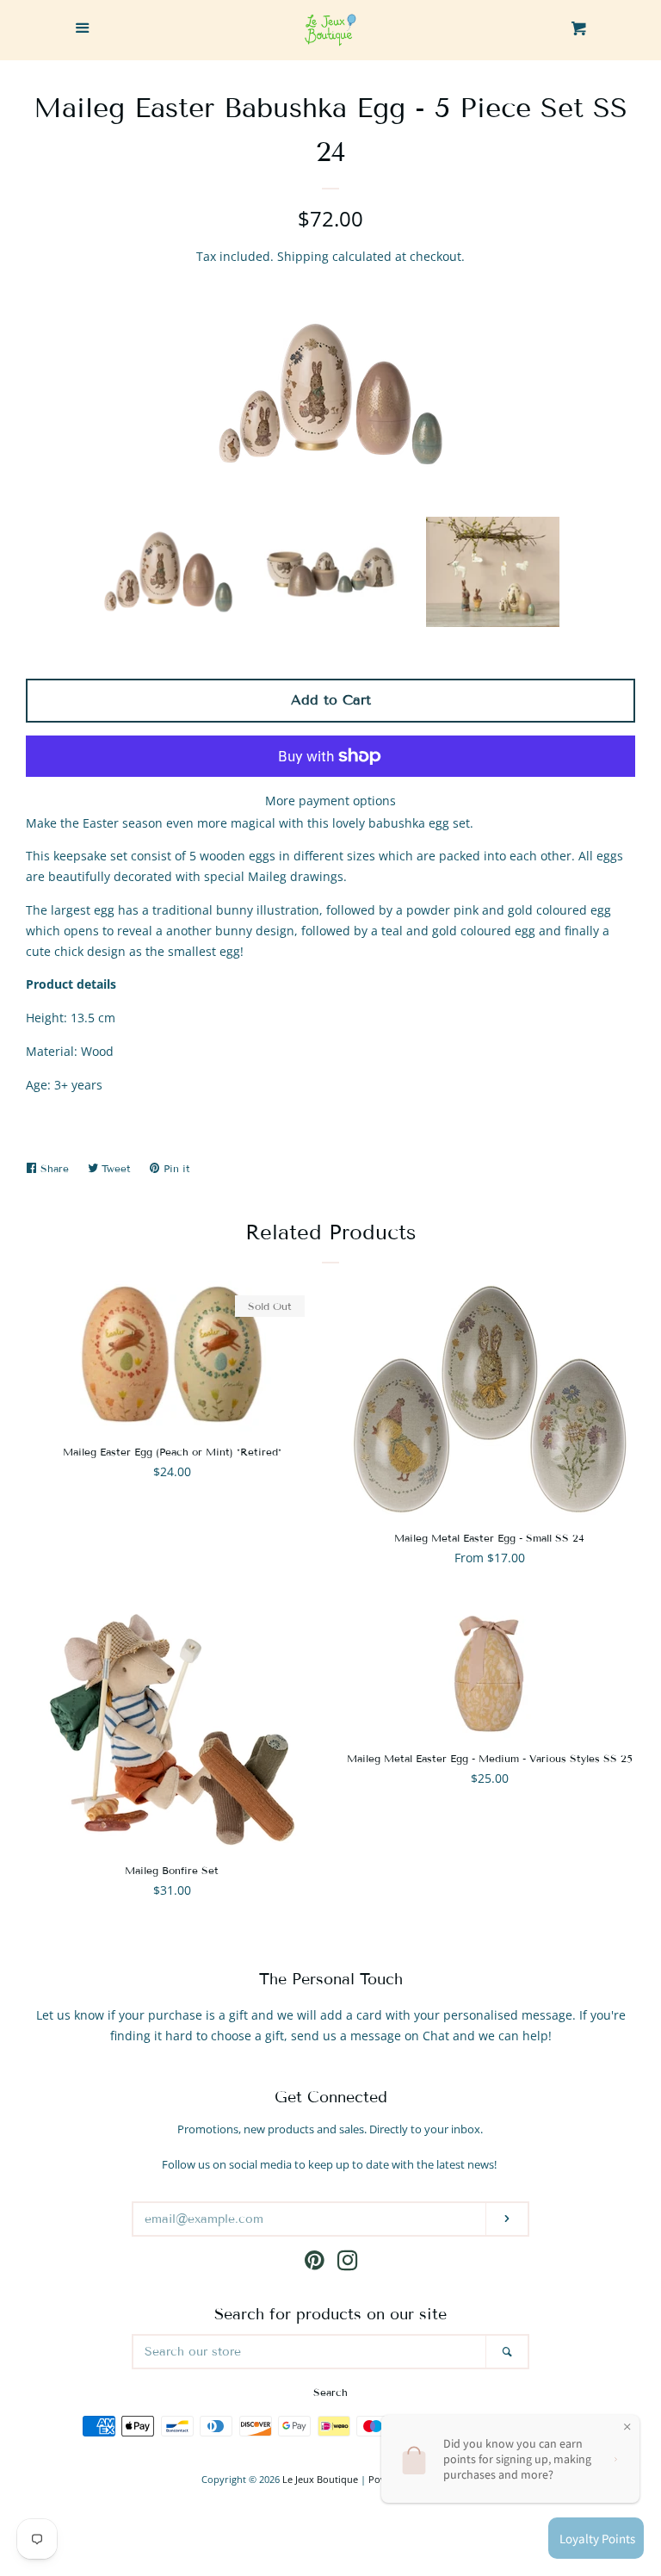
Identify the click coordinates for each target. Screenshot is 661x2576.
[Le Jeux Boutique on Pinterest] (315, 2264)
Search (330, 2392)
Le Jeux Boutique (320, 2479)
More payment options (330, 801)
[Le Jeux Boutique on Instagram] (348, 2264)
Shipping (303, 256)
